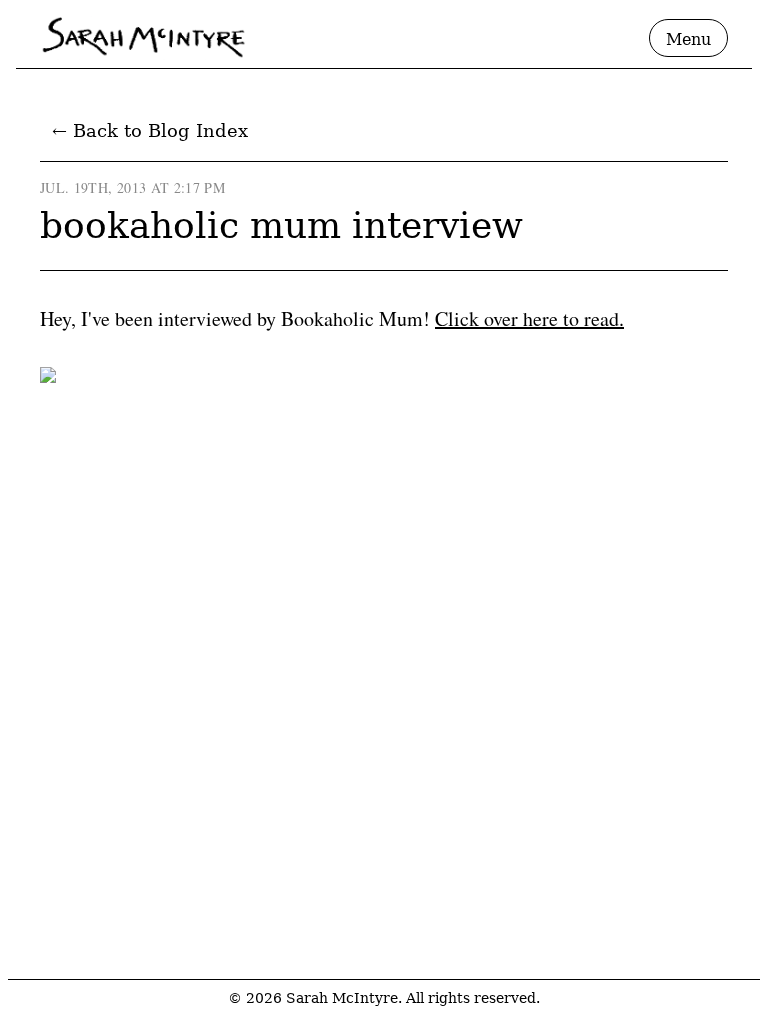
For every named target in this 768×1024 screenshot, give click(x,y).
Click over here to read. (529, 318)
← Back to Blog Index (150, 130)
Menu (688, 39)
